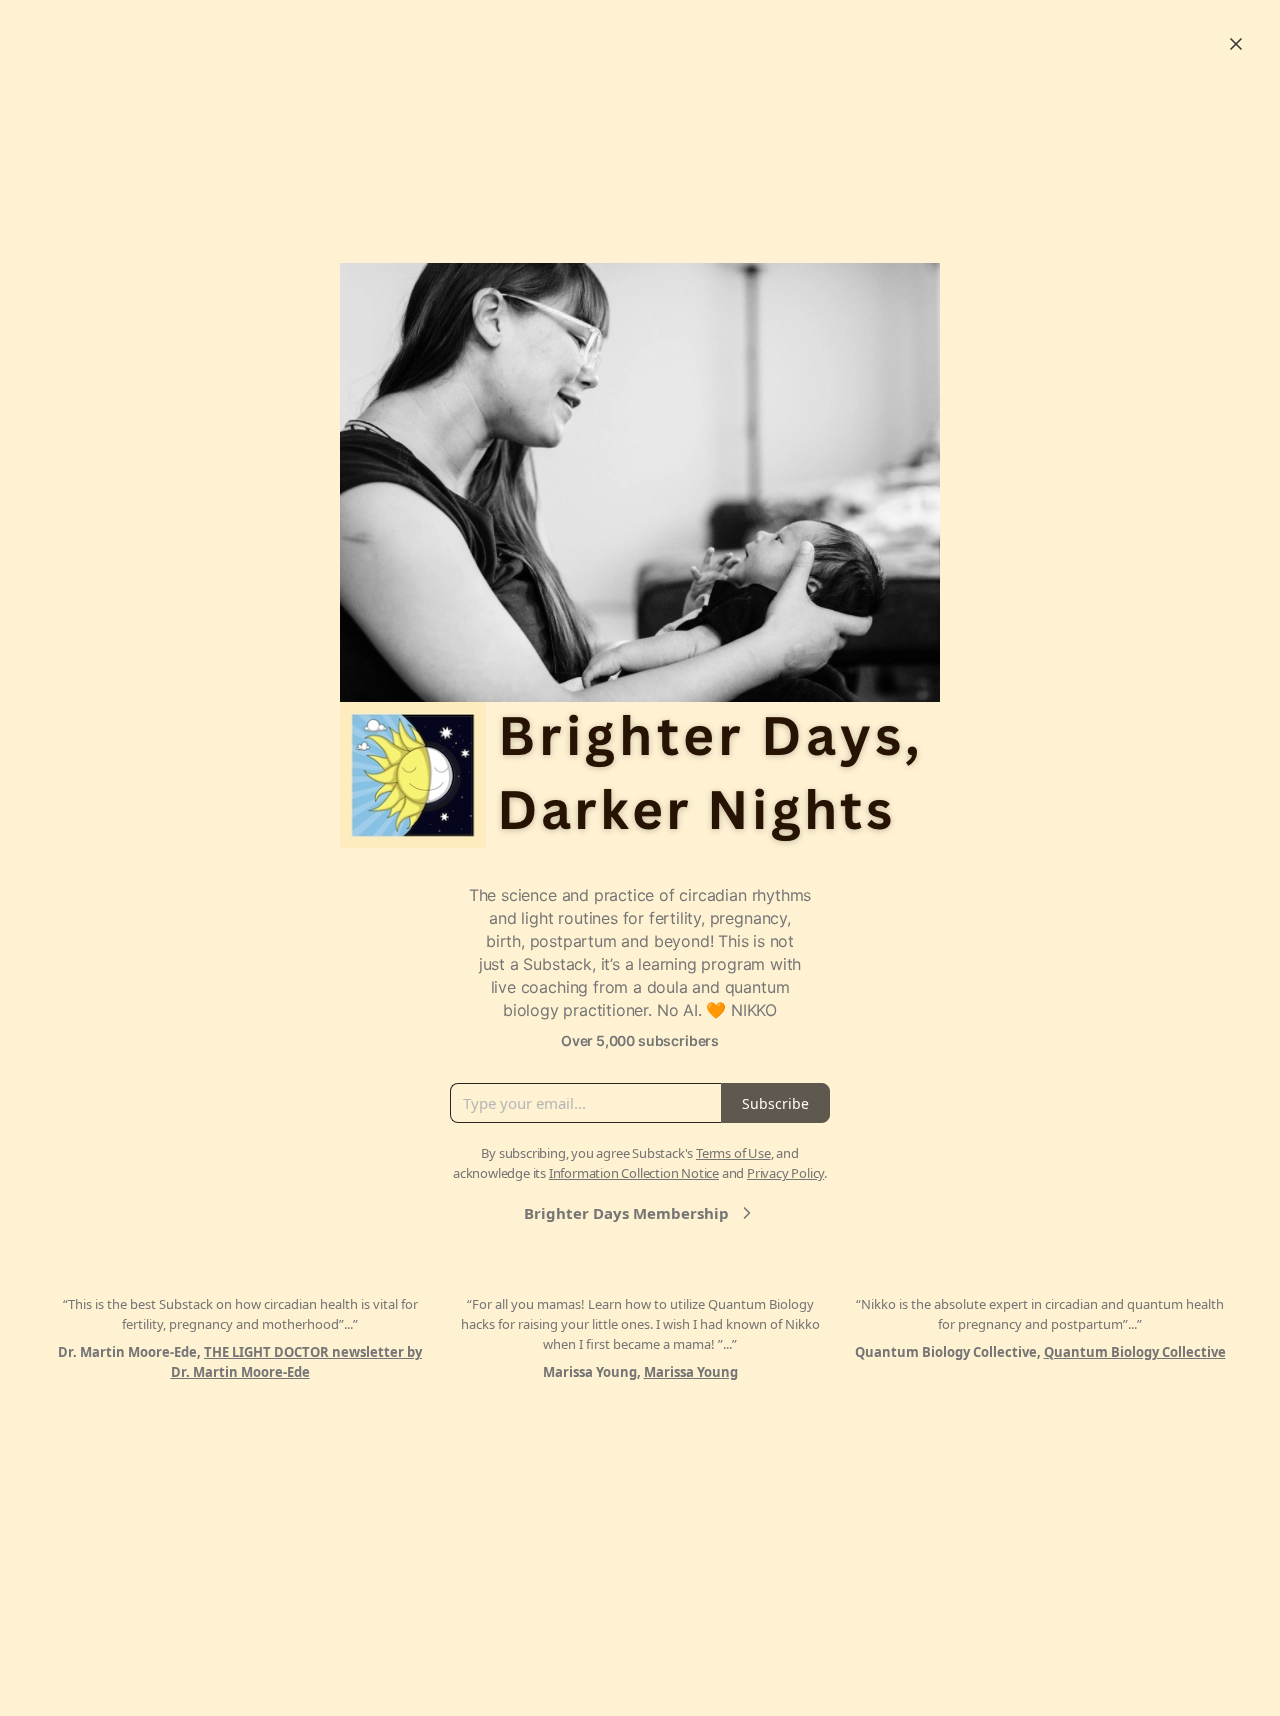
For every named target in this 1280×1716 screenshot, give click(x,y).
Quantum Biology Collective (1135, 1352)
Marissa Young (691, 1372)
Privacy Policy (785, 1173)
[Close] (1236, 44)
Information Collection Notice (634, 1173)
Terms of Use (733, 1153)
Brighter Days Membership (626, 1213)
